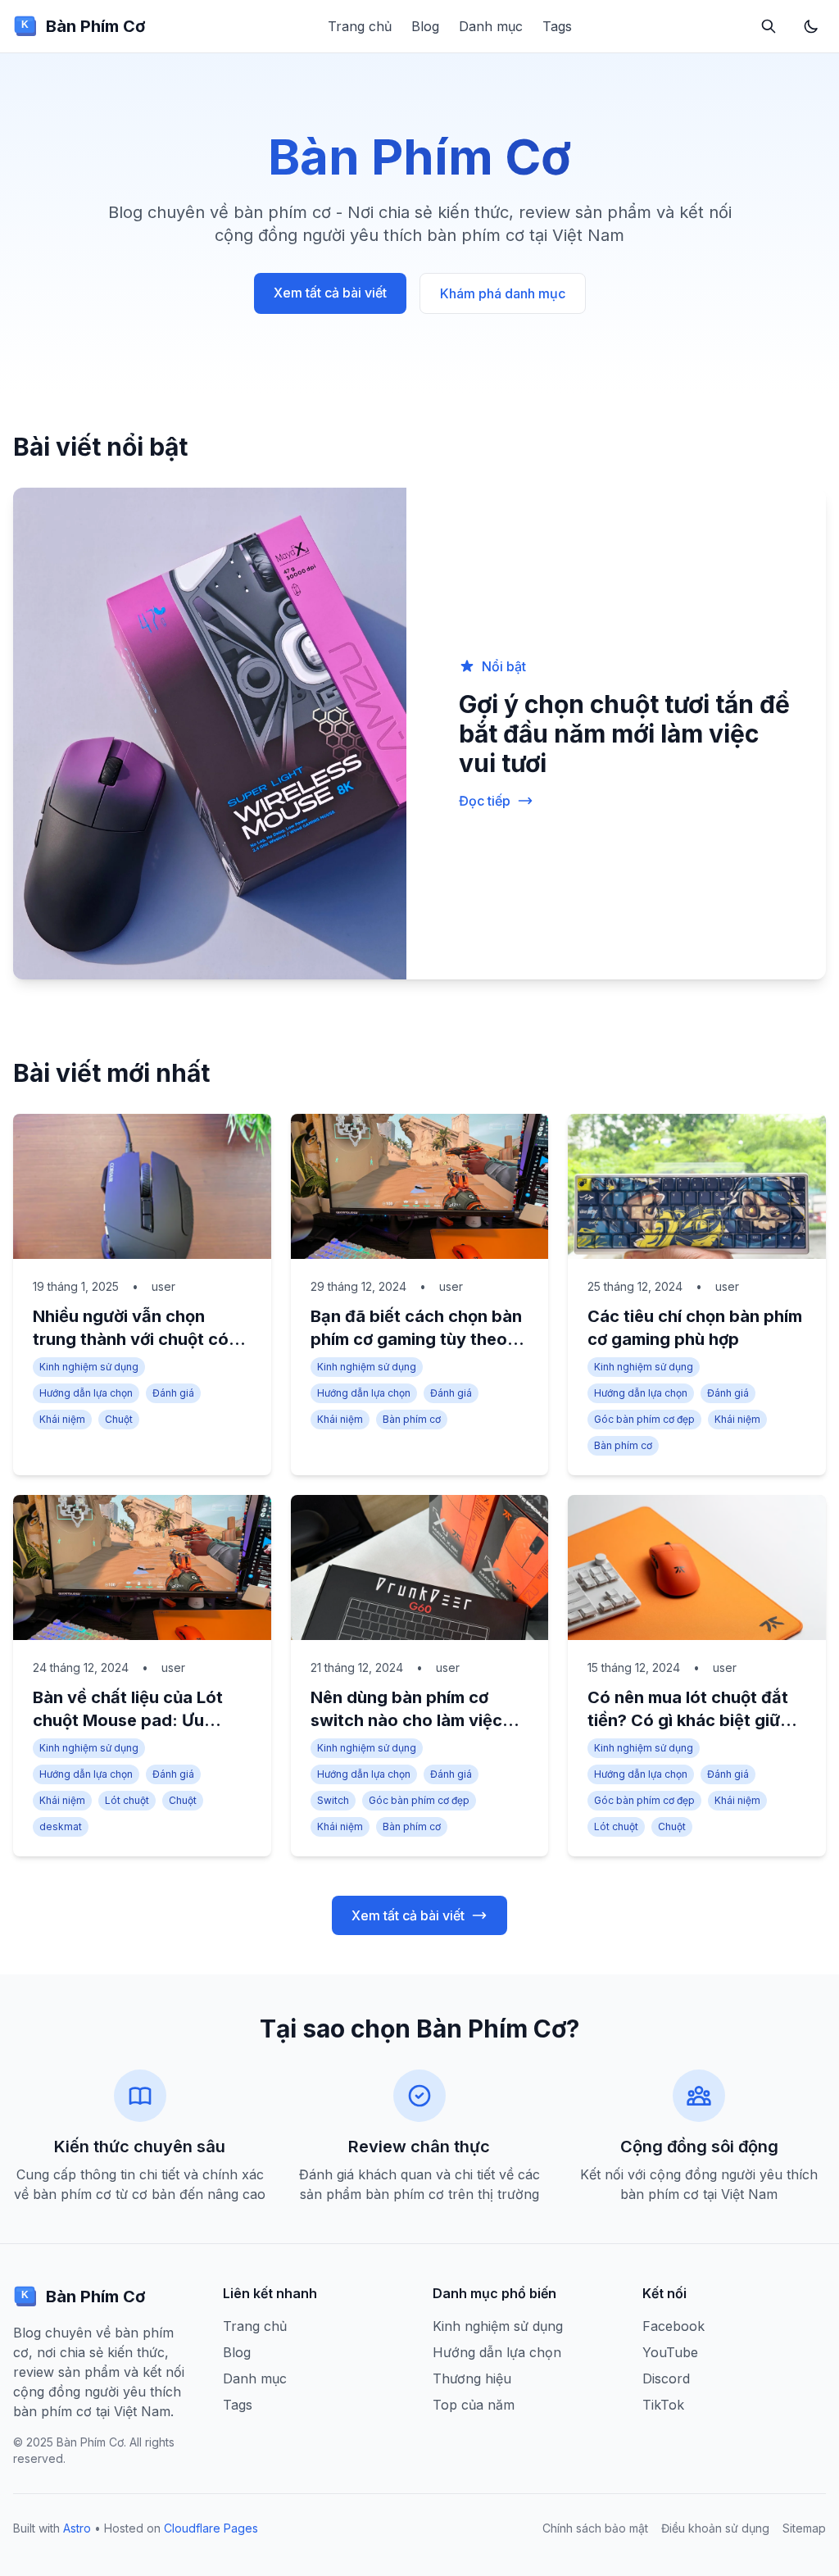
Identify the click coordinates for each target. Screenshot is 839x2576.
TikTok (663, 2405)
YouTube (670, 2352)
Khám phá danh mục (503, 293)
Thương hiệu (472, 2378)
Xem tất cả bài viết (330, 293)
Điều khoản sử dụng (715, 2528)
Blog (425, 26)
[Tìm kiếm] (769, 26)
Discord (666, 2378)
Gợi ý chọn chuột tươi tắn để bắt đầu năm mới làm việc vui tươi (624, 734)
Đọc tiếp (485, 801)
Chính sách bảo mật (595, 2528)
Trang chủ (360, 26)
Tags (557, 26)
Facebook (673, 2326)
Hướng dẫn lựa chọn (497, 2352)
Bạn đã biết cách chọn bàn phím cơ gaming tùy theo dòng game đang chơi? (416, 1339)
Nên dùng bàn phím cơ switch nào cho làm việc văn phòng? (406, 1720)
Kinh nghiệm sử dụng (498, 2326)
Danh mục (491, 26)
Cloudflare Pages (211, 2528)
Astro (77, 2528)
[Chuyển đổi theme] (811, 26)
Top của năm (474, 2405)
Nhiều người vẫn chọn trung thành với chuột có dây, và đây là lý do (131, 1339)
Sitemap (804, 2528)
